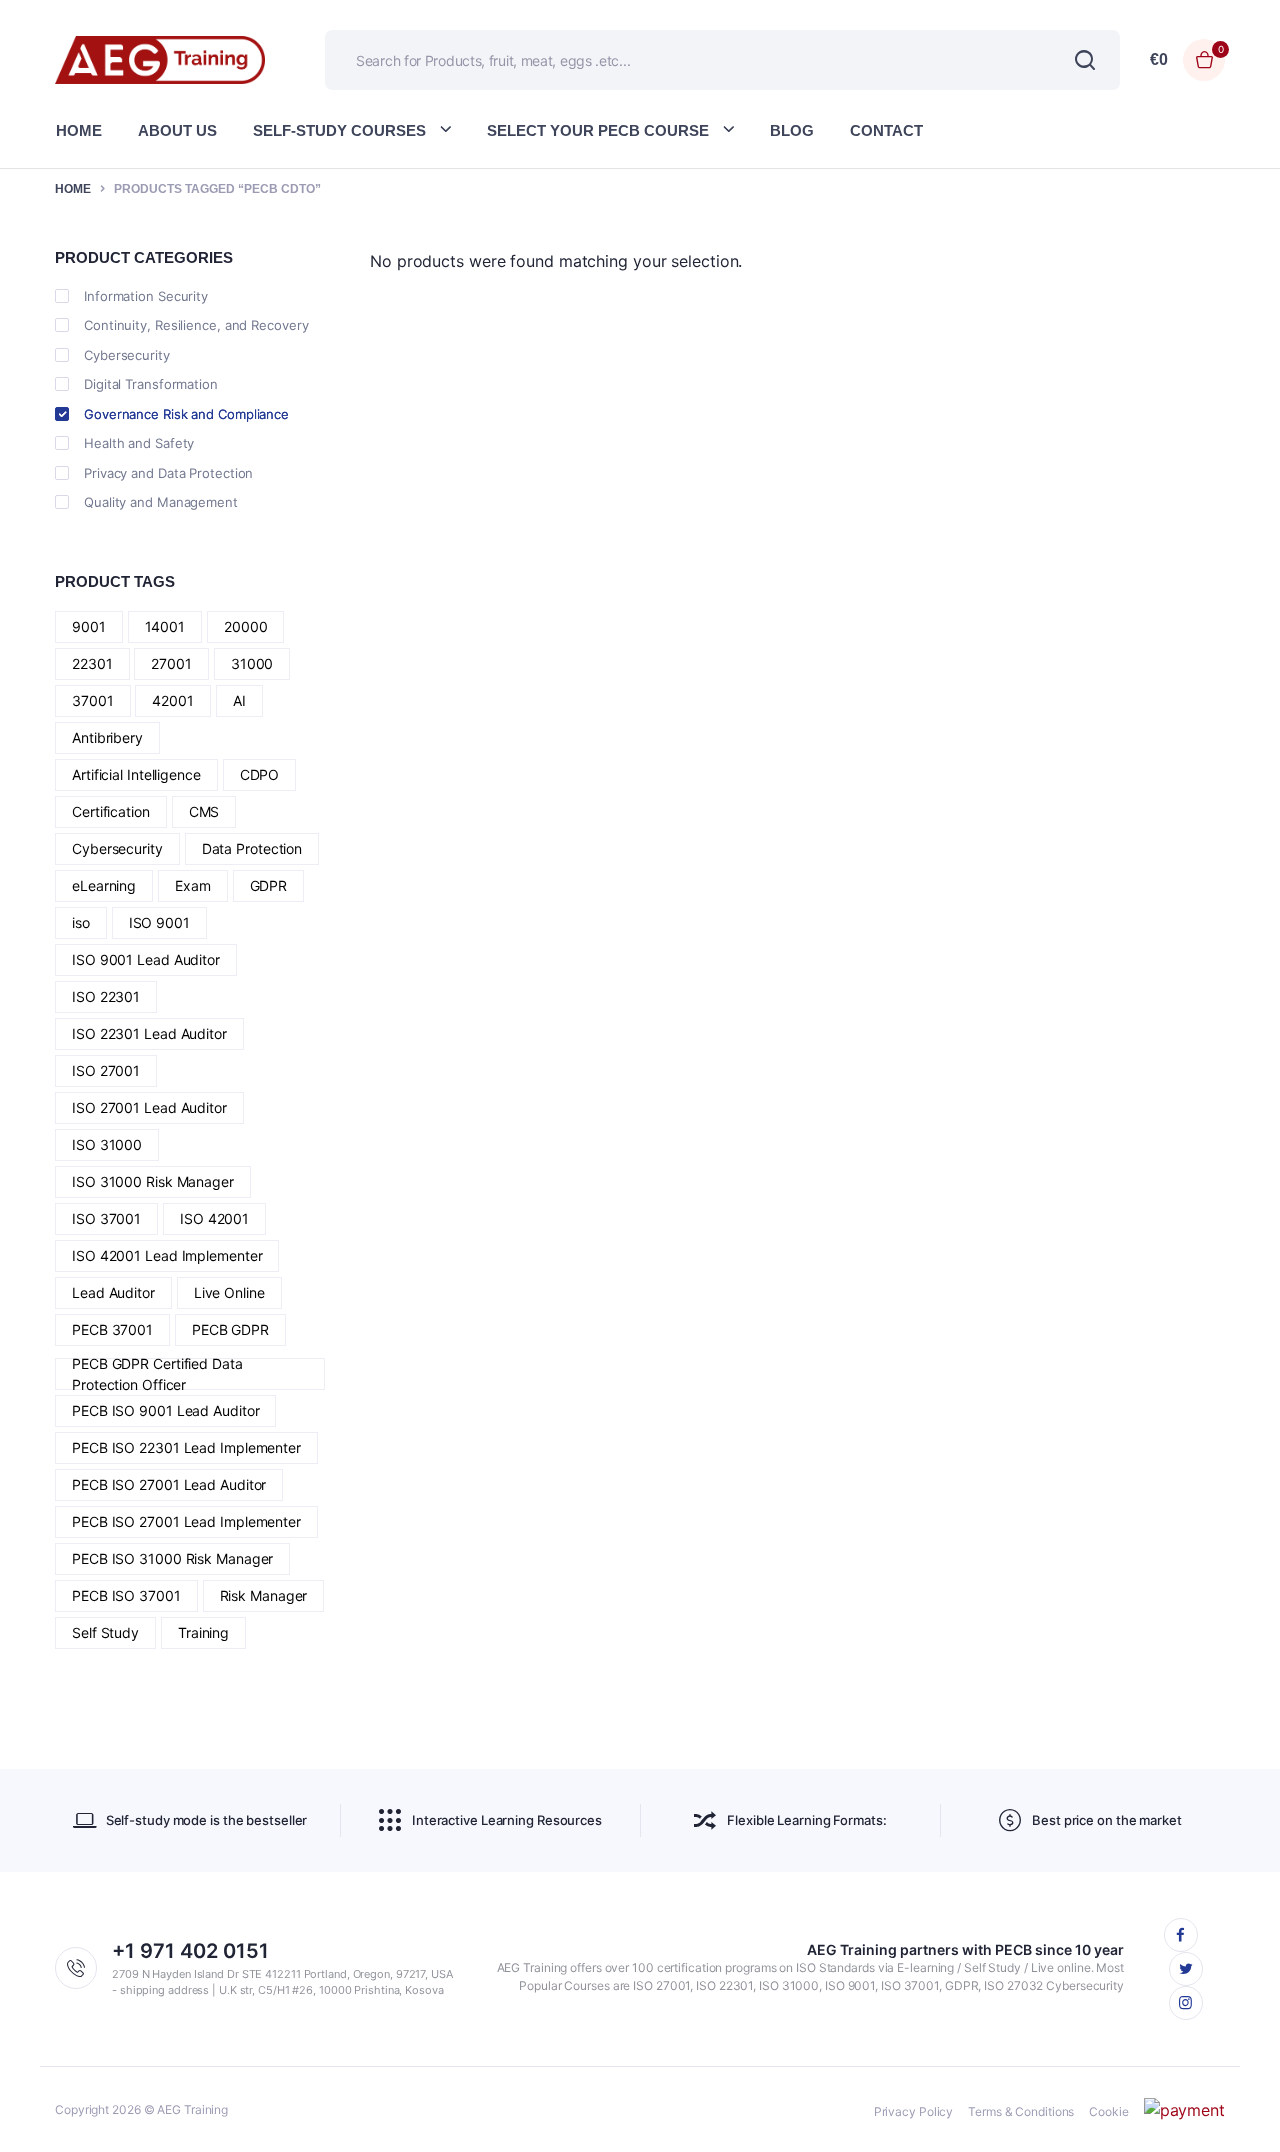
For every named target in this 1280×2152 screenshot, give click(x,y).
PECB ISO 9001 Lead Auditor (165, 1410)
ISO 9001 (159, 922)
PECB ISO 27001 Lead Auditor (169, 1484)
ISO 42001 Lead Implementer (167, 1255)
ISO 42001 (214, 1218)
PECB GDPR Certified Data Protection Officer (157, 1374)
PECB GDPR (230, 1329)
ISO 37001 (106, 1218)
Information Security (146, 296)
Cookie (1108, 2111)
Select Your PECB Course (598, 130)
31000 (252, 663)
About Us (177, 130)
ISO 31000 (107, 1144)
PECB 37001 (112, 1329)
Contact (886, 130)
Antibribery (107, 737)
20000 (246, 626)
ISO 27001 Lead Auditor (149, 1107)
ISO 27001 (106, 1070)
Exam (193, 885)
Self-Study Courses (339, 130)
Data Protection (252, 848)
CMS (204, 811)
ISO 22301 (106, 996)
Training (203, 1632)
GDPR (269, 885)
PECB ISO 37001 (126, 1595)
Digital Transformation (151, 384)
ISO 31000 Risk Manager (153, 1181)
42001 (173, 700)
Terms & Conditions (1021, 2111)
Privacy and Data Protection (168, 473)
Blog (792, 130)
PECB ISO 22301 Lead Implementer (186, 1447)
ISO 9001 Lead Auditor (146, 959)
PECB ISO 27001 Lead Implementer (186, 1521)
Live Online (229, 1292)
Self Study (105, 1632)
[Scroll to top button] (1235, 2107)
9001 (89, 626)
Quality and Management (161, 502)
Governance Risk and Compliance (186, 414)
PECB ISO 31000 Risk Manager (172, 1558)
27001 (171, 663)
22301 (92, 663)
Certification (111, 811)
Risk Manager (264, 1595)
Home (79, 130)
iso (81, 922)
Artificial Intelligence (136, 774)
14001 (165, 626)
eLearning (104, 885)
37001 (93, 700)
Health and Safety (139, 443)
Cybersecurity (127, 355)
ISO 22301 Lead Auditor (149, 1033)
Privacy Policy (914, 2111)
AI (239, 700)
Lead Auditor (113, 1292)
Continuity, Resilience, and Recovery (196, 325)
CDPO (260, 774)
